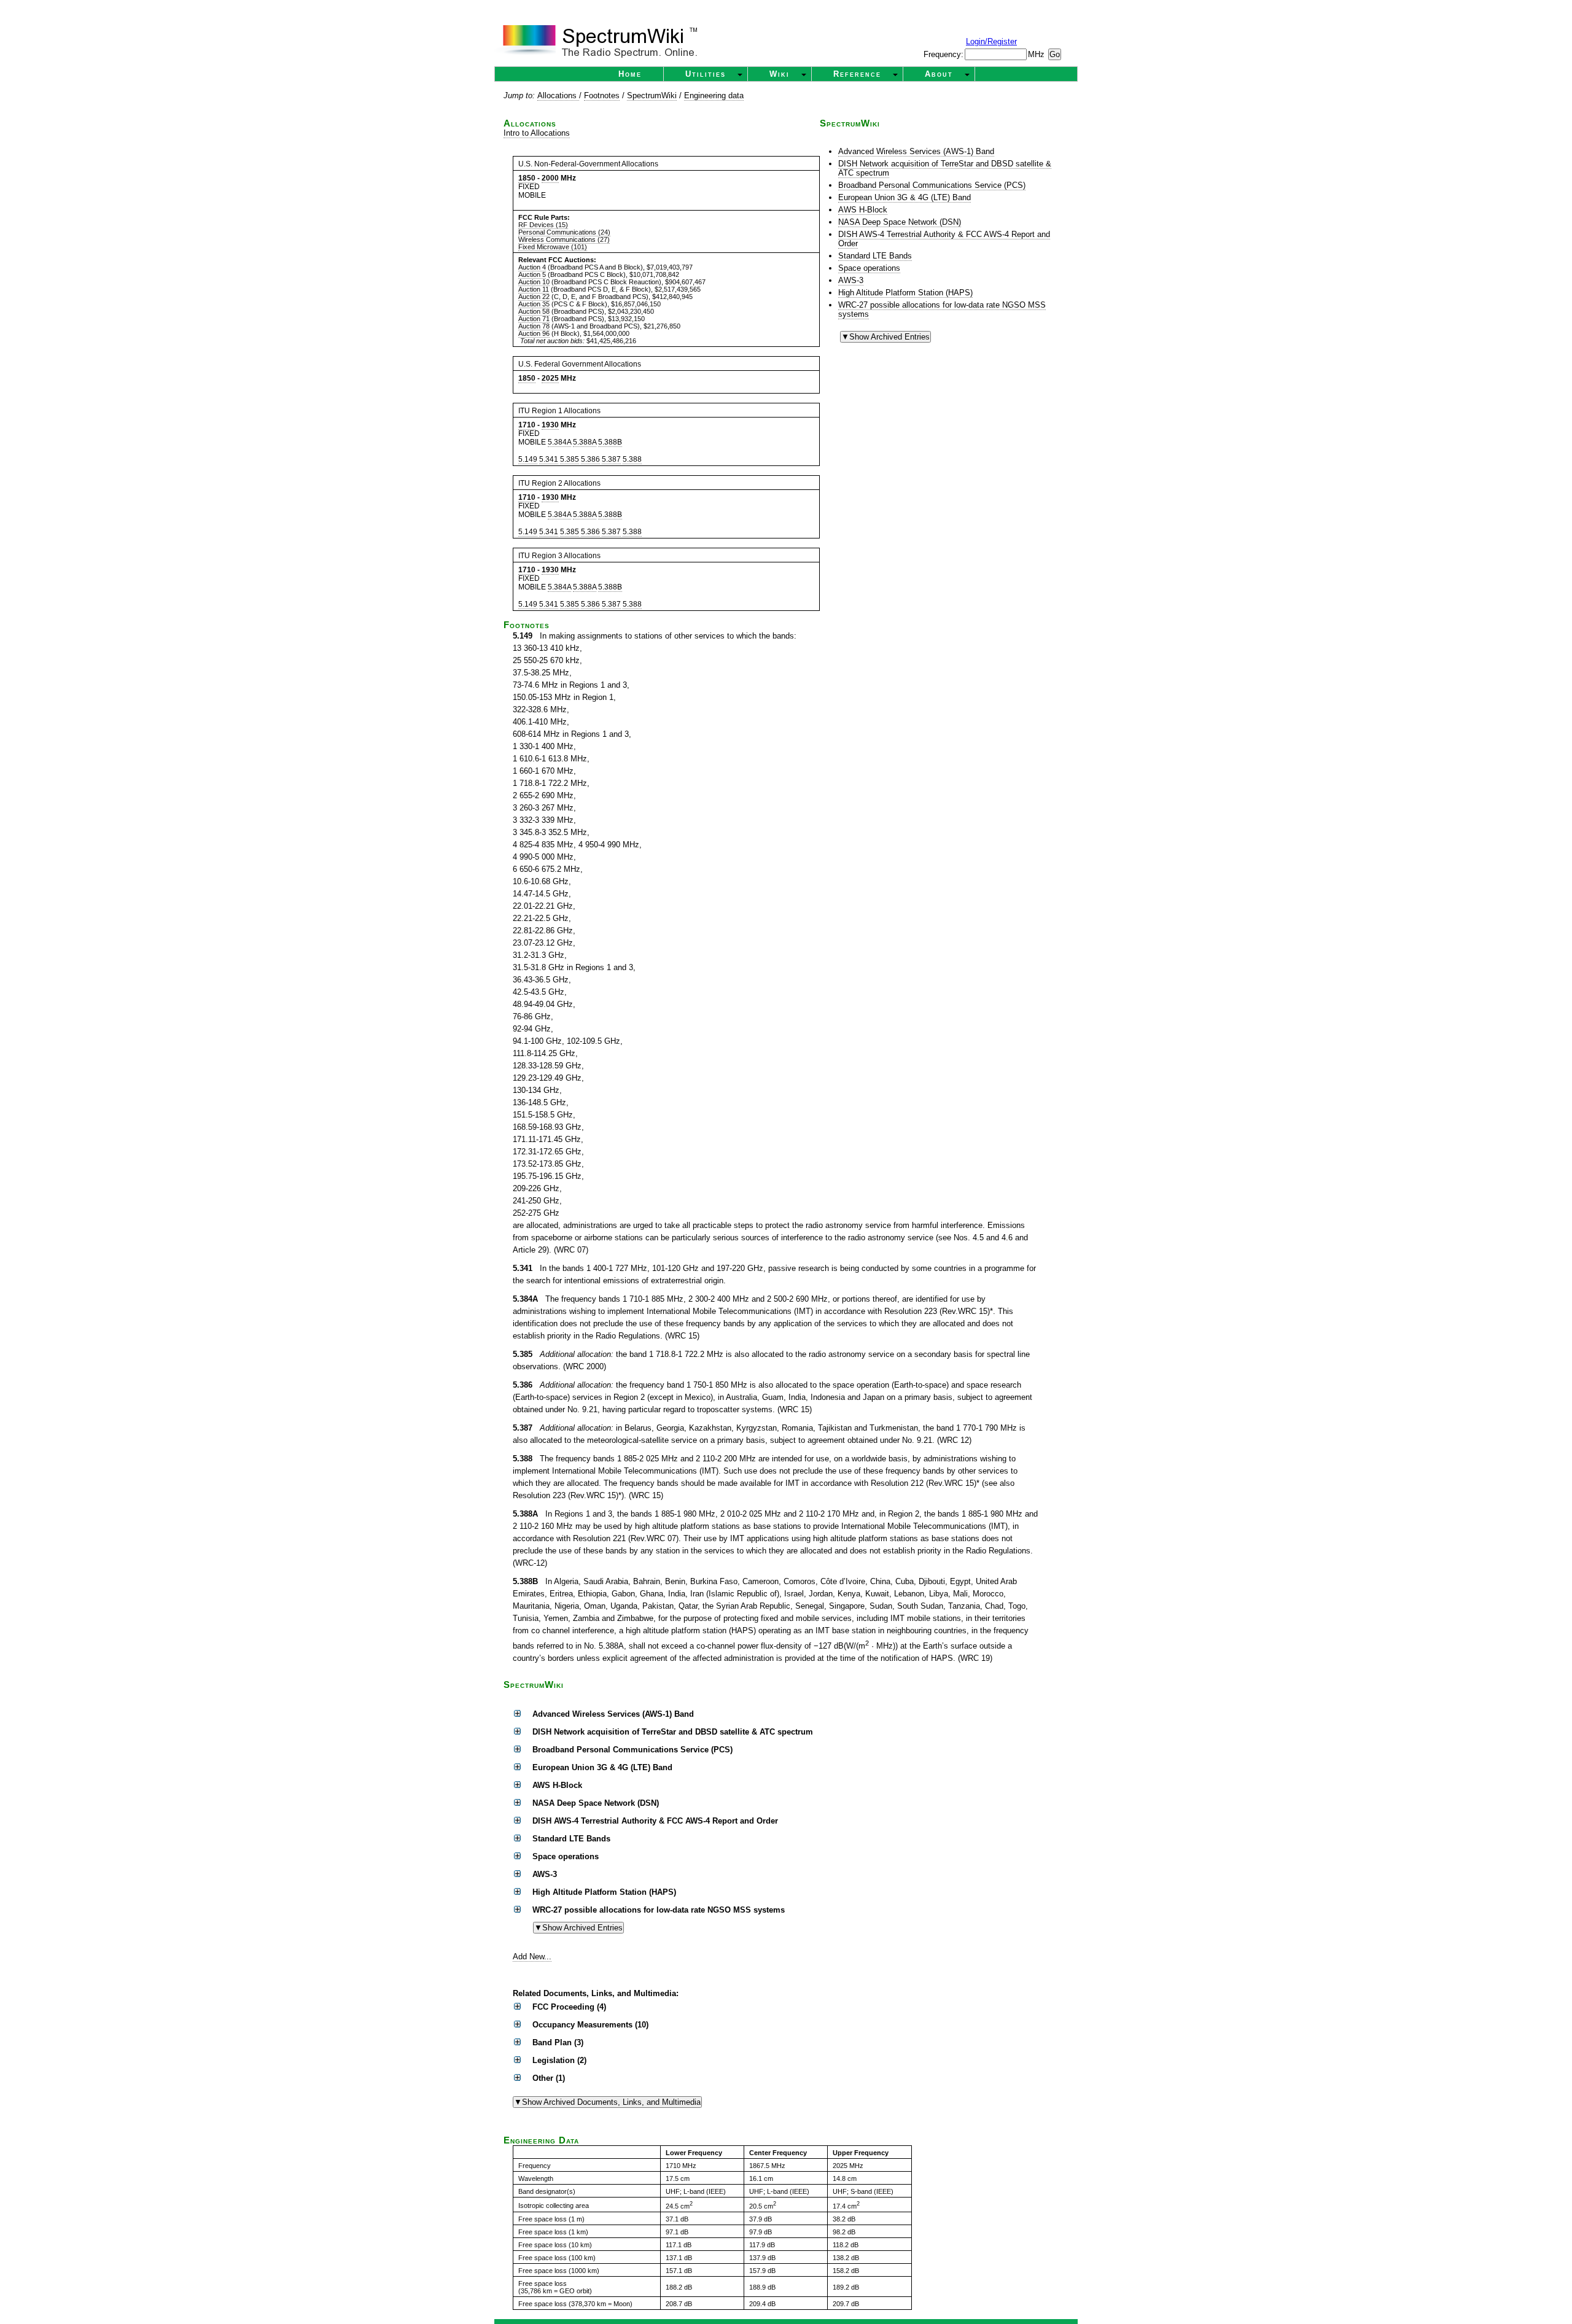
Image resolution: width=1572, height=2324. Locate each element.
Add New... (532, 1957)
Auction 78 (534, 326)
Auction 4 (532, 267)
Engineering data (714, 95)
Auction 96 (534, 333)
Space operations (869, 268)
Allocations (558, 95)
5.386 (590, 459)
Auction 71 (534, 319)
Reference (857, 74)
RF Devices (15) (543, 225)
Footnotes (602, 95)
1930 (550, 425)
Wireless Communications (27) (564, 239)
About (939, 74)
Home (630, 74)
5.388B (610, 442)
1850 (527, 178)
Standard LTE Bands (875, 256)
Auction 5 (532, 274)
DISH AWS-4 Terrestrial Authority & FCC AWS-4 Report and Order (944, 239)
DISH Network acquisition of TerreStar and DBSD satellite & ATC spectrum (945, 168)
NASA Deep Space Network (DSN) (900, 222)
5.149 (528, 459)
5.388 (632, 459)
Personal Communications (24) (564, 232)
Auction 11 (534, 289)
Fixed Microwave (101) (553, 247)
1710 (527, 425)
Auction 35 (534, 304)
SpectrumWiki (652, 95)
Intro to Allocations (537, 133)
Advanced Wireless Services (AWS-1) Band (916, 151)
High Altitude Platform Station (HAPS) (905, 293)
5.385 (570, 459)
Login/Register (991, 41)
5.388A (585, 442)
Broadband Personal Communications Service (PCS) (932, 185)
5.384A (559, 442)
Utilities (706, 74)
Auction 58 (534, 311)
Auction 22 (534, 297)
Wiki (780, 74)
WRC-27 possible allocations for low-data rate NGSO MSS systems (942, 309)
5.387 (611, 459)
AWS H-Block (863, 210)
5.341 (549, 459)
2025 (550, 378)
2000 (550, 178)
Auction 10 (534, 282)
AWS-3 (851, 280)
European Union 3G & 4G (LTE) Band (905, 197)
